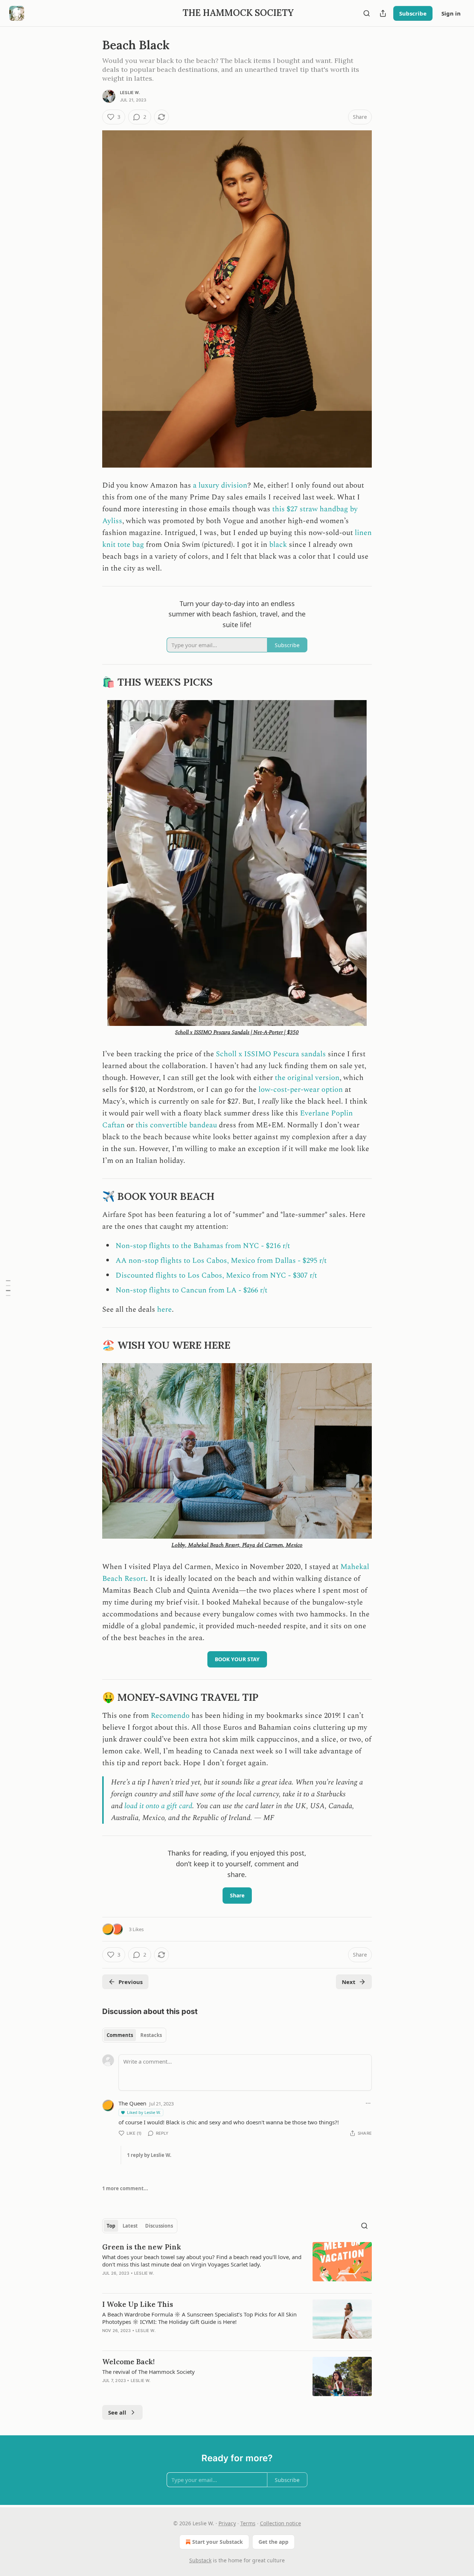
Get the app (273, 2542)
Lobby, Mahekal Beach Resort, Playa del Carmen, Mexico (237, 1545)
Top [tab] (111, 2226)
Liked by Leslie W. (144, 2112)
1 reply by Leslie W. (149, 2155)
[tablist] (134, 2035)
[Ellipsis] (368, 2103)
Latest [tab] (130, 2226)
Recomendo (171, 1716)
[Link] (92, 682)
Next (349, 1982)
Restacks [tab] (151, 2035)
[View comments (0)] (174, 2283)
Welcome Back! (128, 2362)
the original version (307, 1078)
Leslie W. (130, 93)
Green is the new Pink (142, 2247)
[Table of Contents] (8, 1288)
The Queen (132, 2103)
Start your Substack (218, 2542)
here (164, 1309)
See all (117, 2412)
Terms (248, 2523)
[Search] (367, 13)
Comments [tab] (120, 2035)
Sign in (451, 13)
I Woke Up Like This (138, 2304)
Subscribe (413, 13)
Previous (131, 1982)
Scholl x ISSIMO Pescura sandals (272, 1054)
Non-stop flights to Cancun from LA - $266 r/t (191, 1290)
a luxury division (219, 485)
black (279, 545)
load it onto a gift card (158, 1806)
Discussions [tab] (159, 2226)
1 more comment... (125, 2188)
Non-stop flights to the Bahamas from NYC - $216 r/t (203, 1246)
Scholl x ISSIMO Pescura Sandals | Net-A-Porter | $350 (237, 1032)
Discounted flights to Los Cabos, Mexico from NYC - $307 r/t (216, 1275)
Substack (200, 2560)
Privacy (227, 2523)
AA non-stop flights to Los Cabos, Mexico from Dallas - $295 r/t (221, 1261)
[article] (237, 2265)
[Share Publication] (383, 13)
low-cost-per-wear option (301, 1090)
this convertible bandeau (176, 1125)
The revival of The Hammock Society (148, 2372)
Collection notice (281, 2523)
